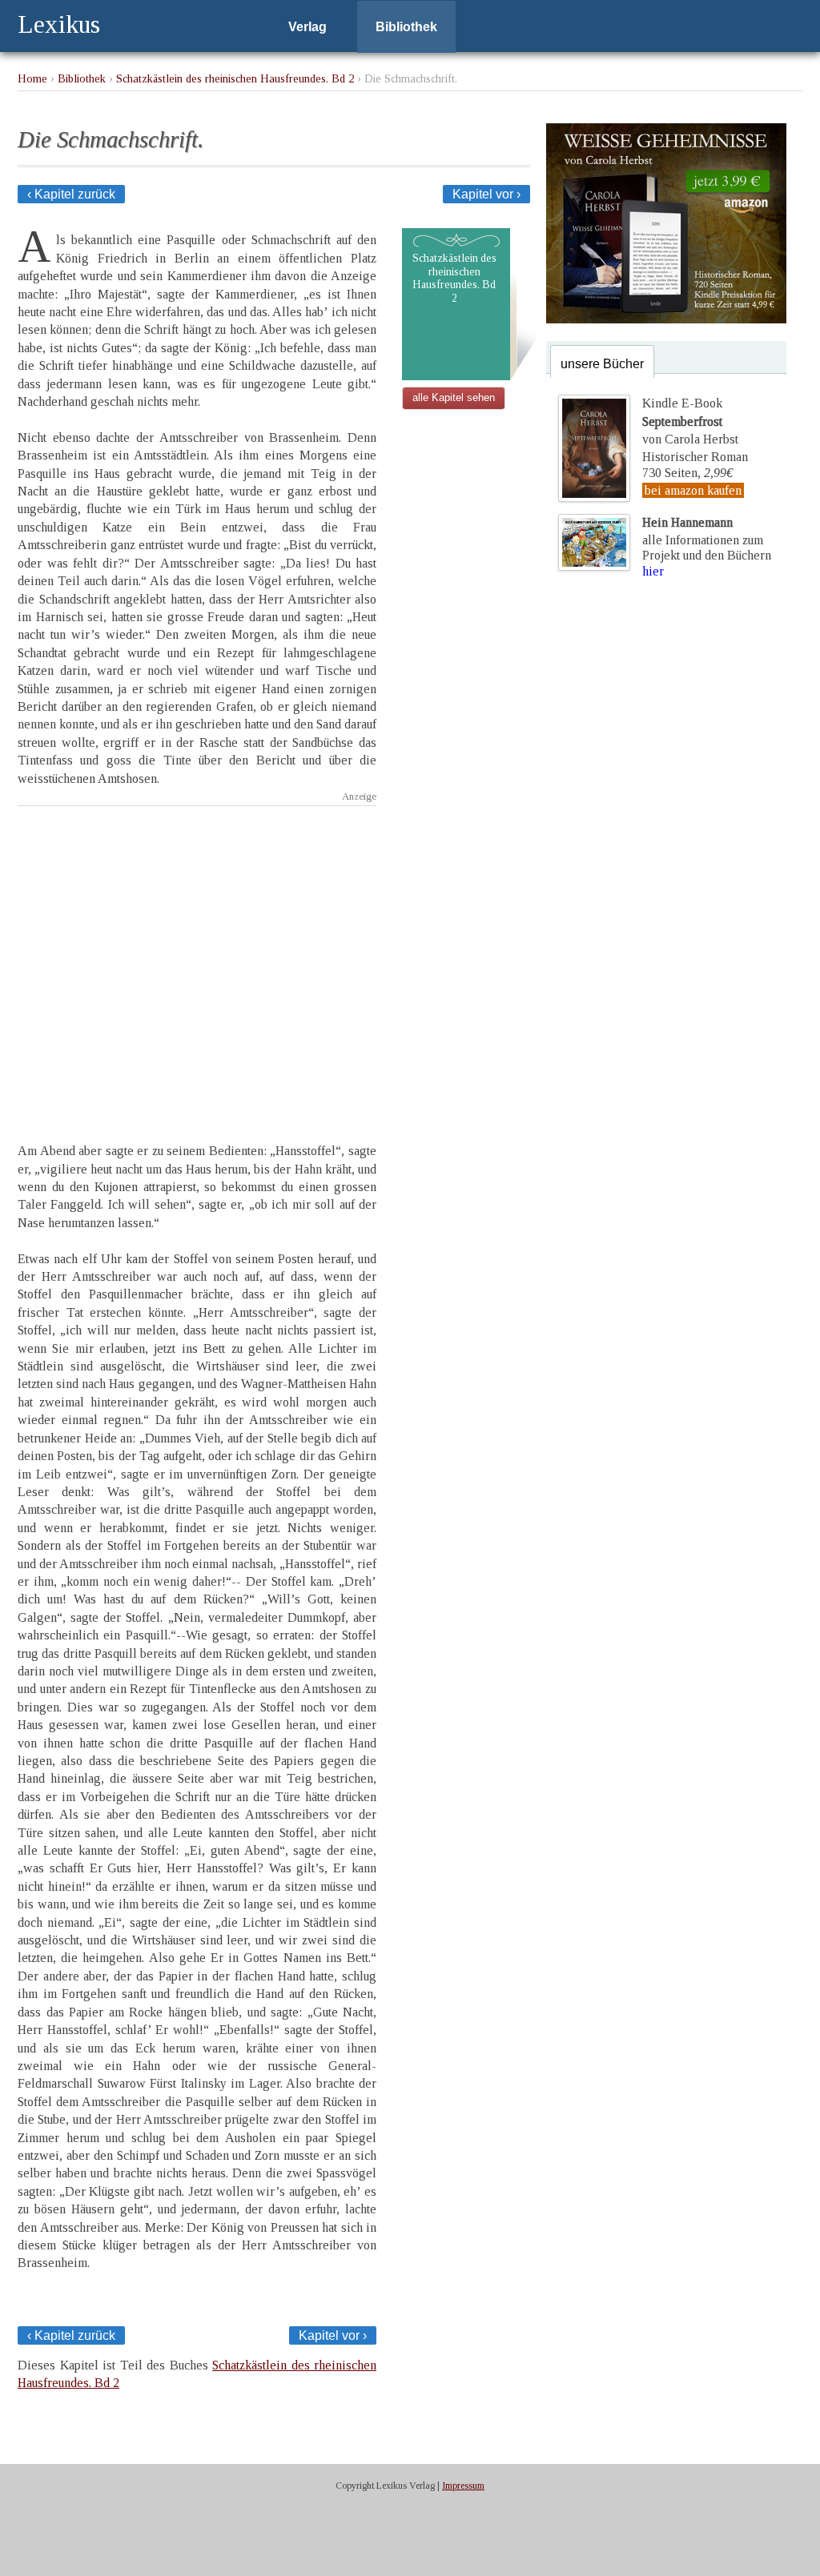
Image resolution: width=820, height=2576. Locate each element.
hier (653, 571)
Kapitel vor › (486, 194)
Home (32, 78)
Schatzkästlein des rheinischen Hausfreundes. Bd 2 (235, 78)
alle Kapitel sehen (454, 397)
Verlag (307, 27)
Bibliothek (406, 27)
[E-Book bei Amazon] (666, 319)
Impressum (463, 2486)
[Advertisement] (197, 960)
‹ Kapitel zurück (71, 194)
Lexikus (59, 24)
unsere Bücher (602, 364)
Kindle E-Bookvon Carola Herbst (690, 421)
